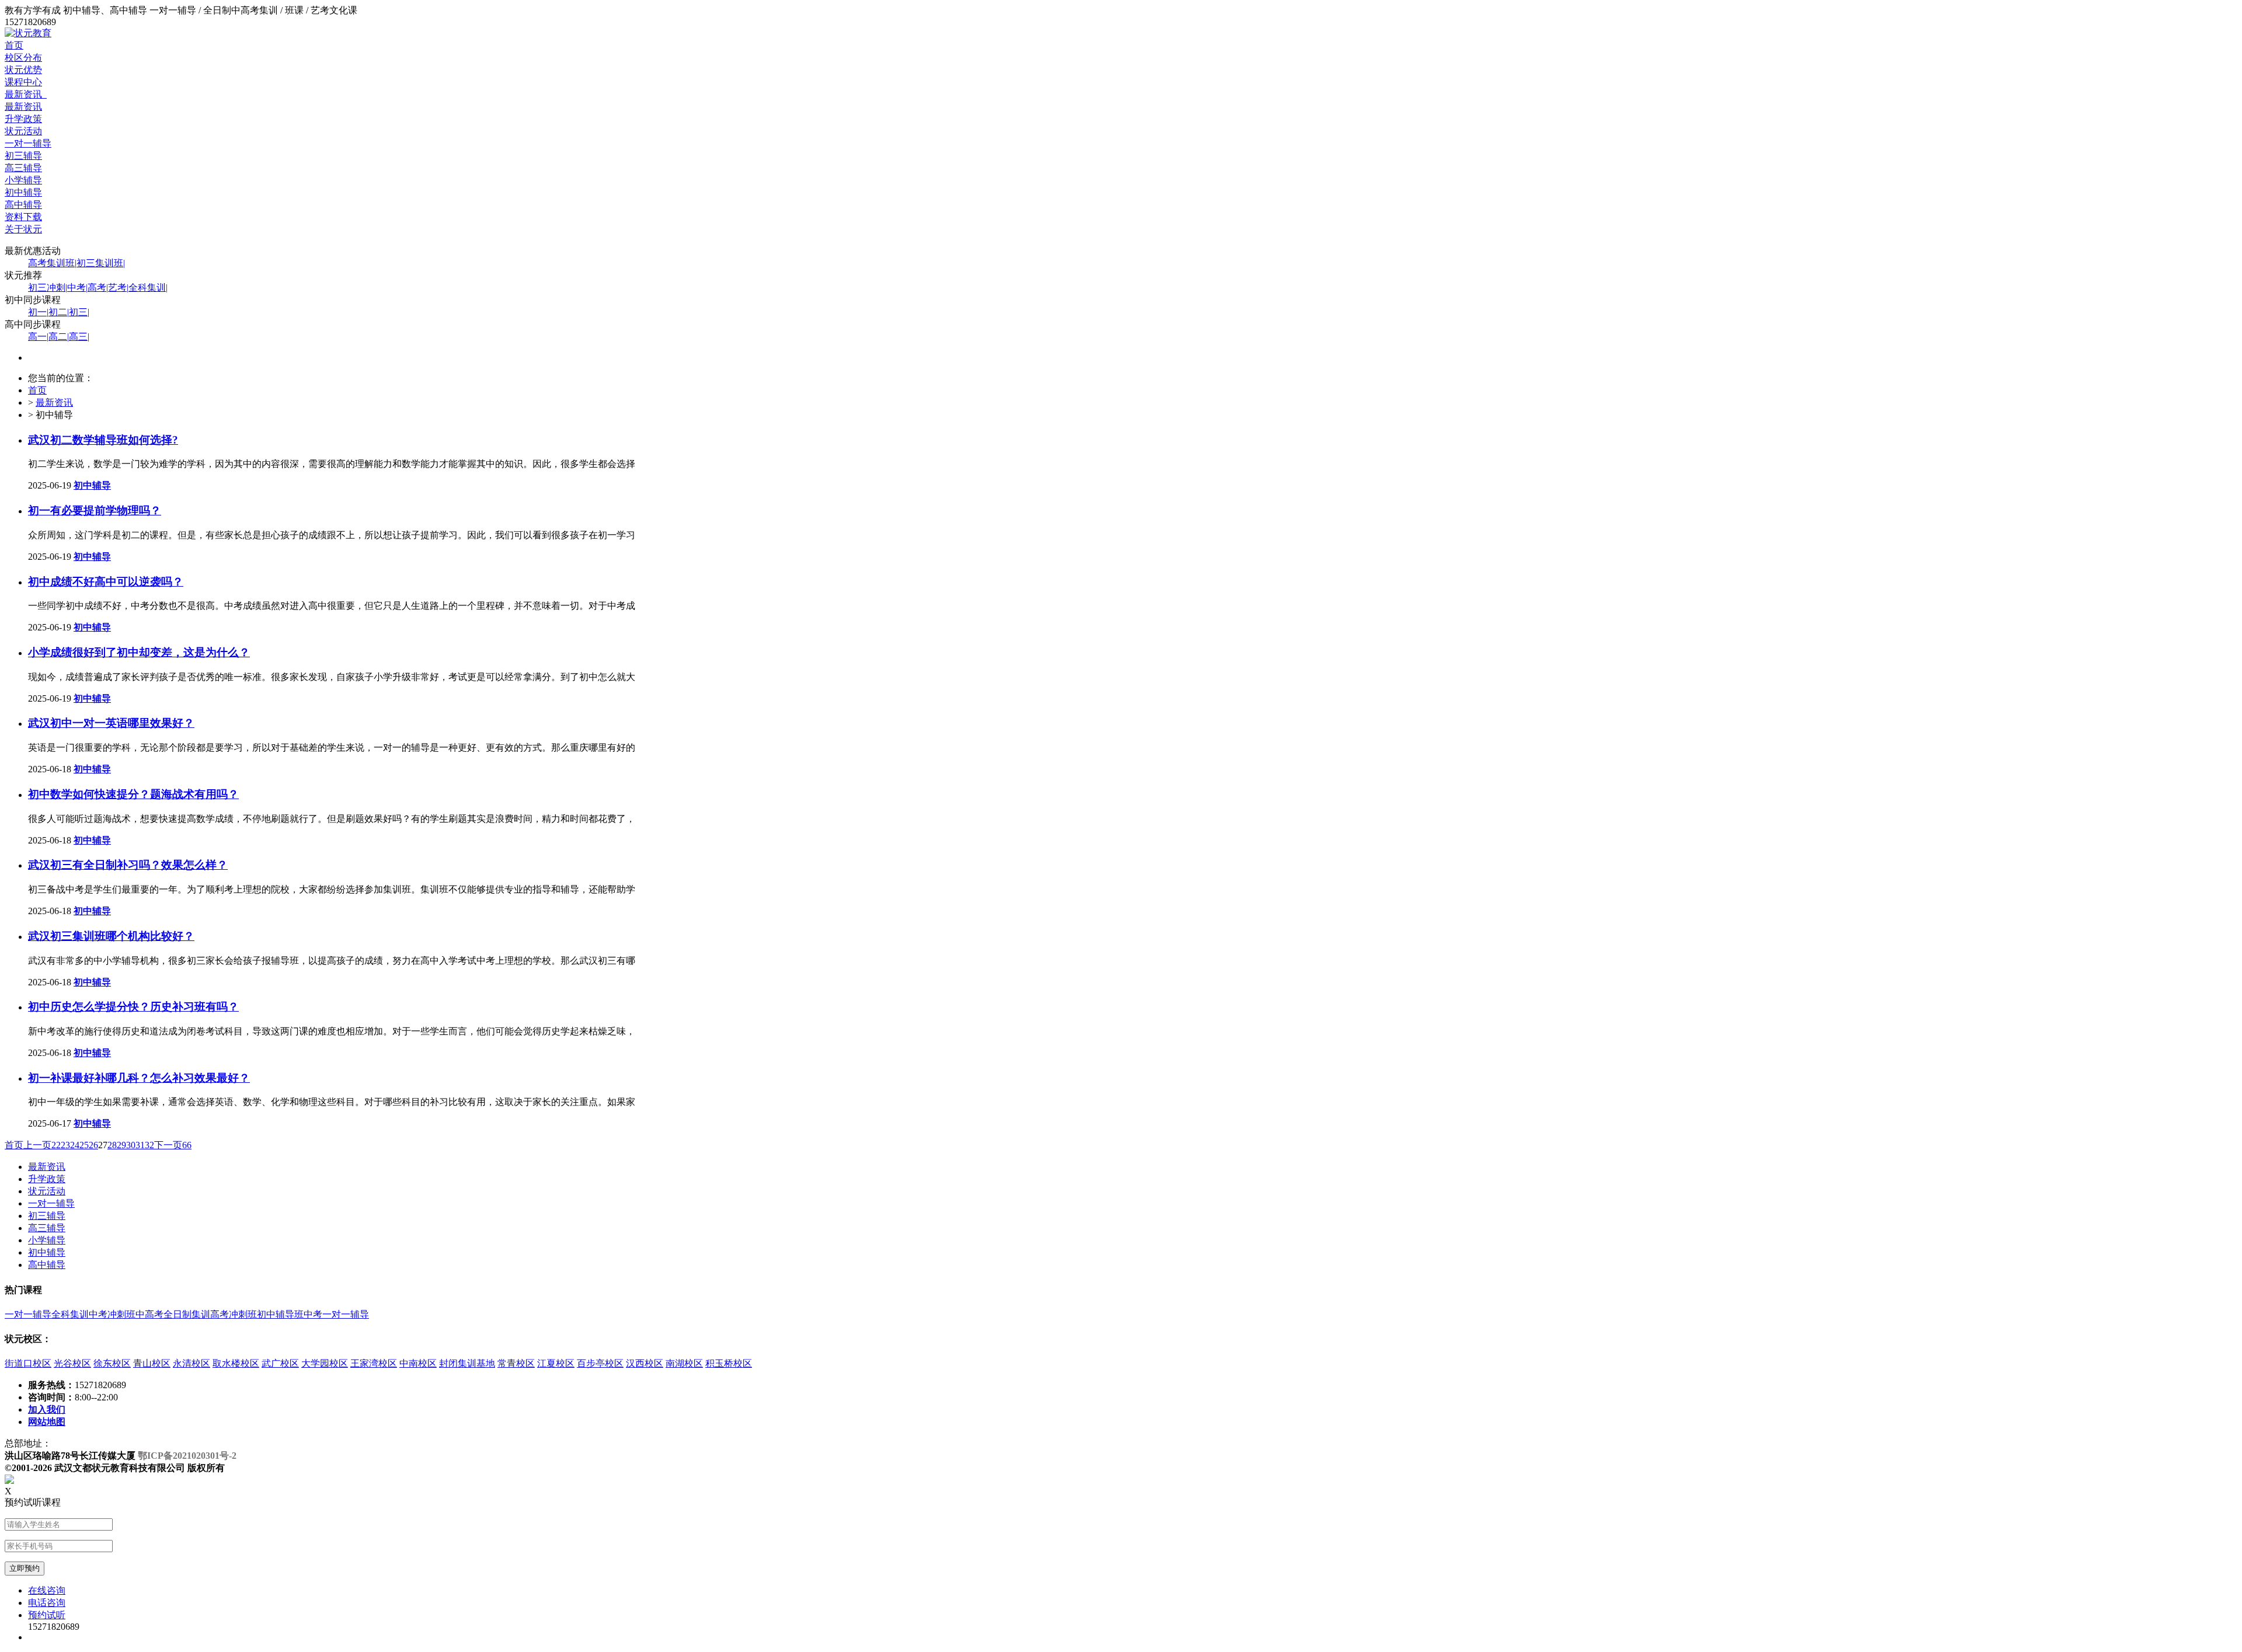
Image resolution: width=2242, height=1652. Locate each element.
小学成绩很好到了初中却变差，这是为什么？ (139, 652)
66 (187, 1145)
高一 (38, 337)
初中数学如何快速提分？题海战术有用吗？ (133, 794)
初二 (59, 312)
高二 (59, 337)
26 (93, 1145)
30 (131, 1145)
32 (149, 1145)
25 (84, 1145)
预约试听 (47, 1615)
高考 (98, 287)
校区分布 (23, 57)
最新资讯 (26, 94)
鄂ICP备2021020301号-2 (187, 1456)
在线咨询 (47, 1590)
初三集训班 (101, 263)
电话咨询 (47, 1603)
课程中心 (23, 82)
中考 (77, 287)
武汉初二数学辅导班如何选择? (103, 440)
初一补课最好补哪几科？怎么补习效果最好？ (139, 1078)
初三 (79, 312)
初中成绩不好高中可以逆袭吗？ (106, 582)
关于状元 (23, 229)
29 (121, 1145)
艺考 (118, 287)
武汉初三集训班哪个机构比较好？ (111, 936)
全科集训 (148, 287)
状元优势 (23, 70)
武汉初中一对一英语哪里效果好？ (111, 723)
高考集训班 (52, 263)
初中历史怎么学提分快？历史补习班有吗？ (133, 1007)
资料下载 (23, 217)
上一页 (37, 1145)
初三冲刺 (48, 287)
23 (65, 1145)
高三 (79, 337)
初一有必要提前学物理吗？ (95, 510)
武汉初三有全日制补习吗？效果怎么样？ (128, 865)
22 (56, 1145)
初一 (38, 312)
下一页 (168, 1145)
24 (75, 1145)
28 (112, 1145)
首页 (14, 45)
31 (140, 1145)
